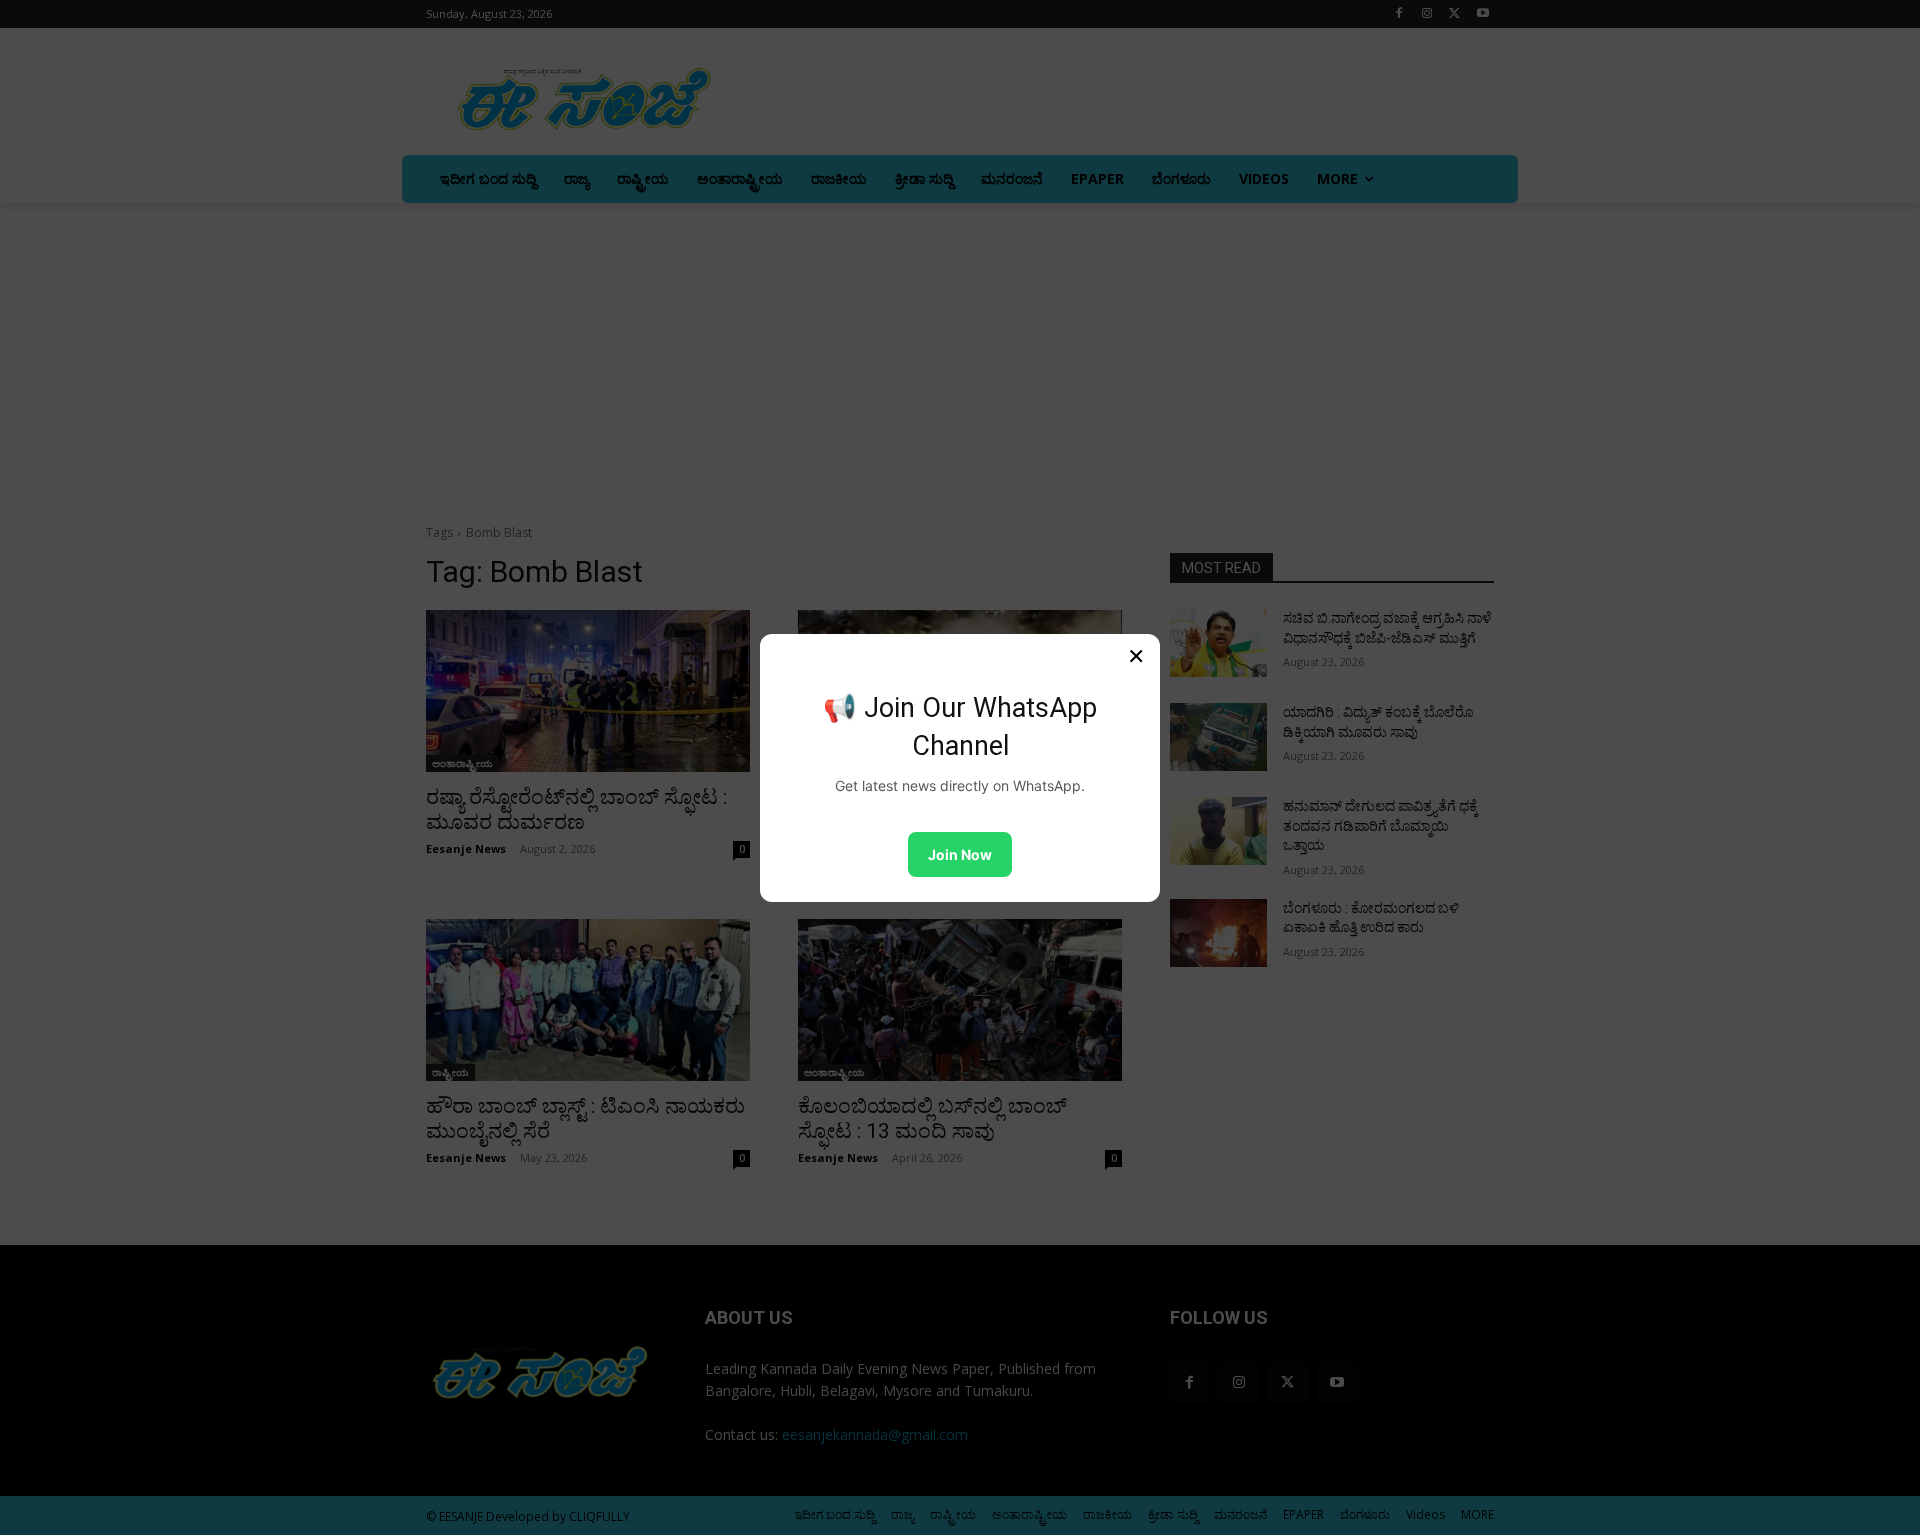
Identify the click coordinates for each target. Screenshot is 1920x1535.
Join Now (960, 854)
